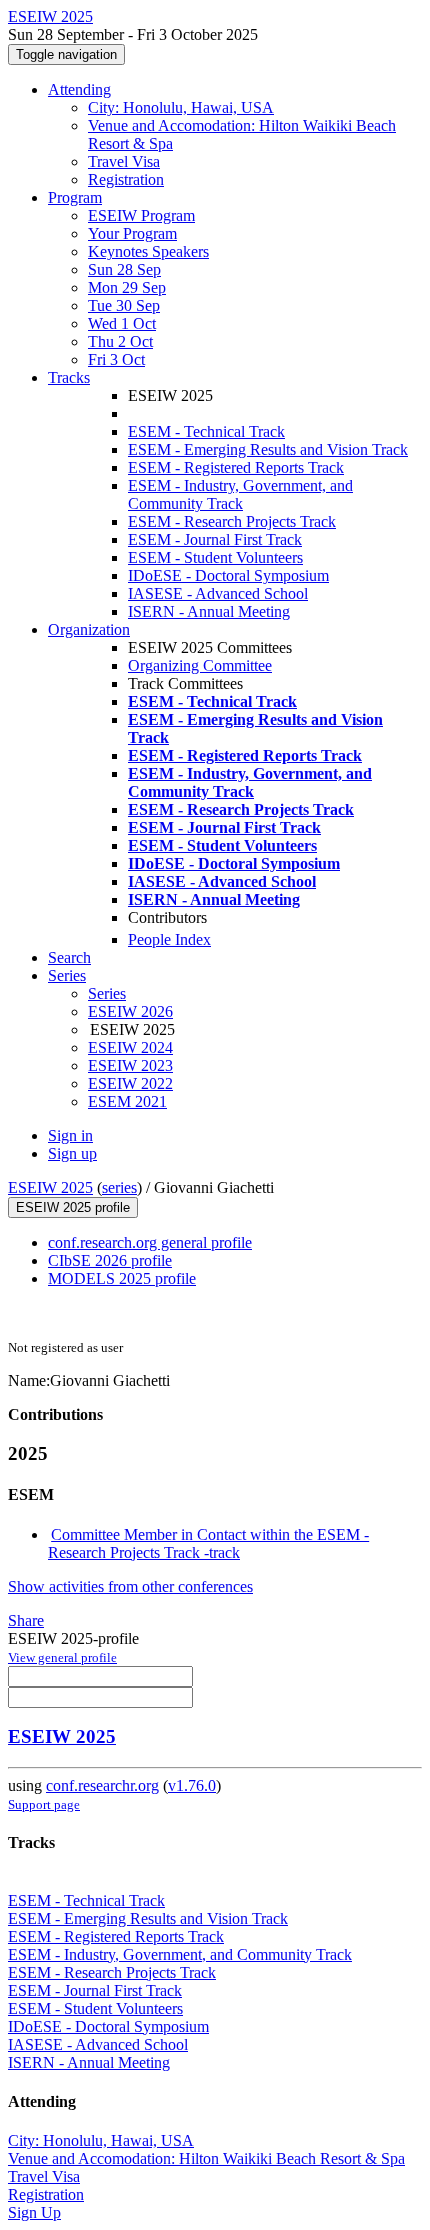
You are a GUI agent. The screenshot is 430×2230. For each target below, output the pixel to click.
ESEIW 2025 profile (73, 1207)
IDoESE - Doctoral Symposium (228, 575)
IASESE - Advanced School (218, 593)
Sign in (70, 1135)
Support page (44, 1804)
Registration (126, 179)
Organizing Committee (200, 665)
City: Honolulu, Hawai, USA (181, 107)
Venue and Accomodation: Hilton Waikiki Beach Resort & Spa (206, 2158)
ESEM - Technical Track (206, 431)
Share (26, 1620)
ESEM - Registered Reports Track (236, 467)
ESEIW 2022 (130, 1083)
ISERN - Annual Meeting (209, 611)
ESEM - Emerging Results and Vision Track (268, 449)
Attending (79, 89)
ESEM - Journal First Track (215, 539)
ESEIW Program (141, 215)
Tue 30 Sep (124, 305)
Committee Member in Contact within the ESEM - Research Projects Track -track (208, 1543)
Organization (89, 629)
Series (107, 993)
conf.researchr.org (102, 1785)
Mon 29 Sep (127, 287)
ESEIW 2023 (130, 1065)
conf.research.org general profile (150, 1242)
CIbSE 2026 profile (110, 1260)
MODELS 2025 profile (122, 1278)
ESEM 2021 (127, 1101)
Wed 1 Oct (122, 323)
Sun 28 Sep (124, 269)
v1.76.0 (192, 1785)
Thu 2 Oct (120, 341)
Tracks (69, 377)
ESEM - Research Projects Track (232, 521)
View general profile (62, 1657)
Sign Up (34, 2212)
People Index (169, 939)
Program (75, 197)
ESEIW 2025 (50, 1187)
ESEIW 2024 (130, 1047)
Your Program (132, 233)
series (119, 1187)
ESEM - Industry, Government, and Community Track (240, 494)
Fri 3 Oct (116, 359)
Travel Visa (124, 161)
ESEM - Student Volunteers (215, 557)
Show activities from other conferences (130, 1586)
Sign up (72, 1153)
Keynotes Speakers (148, 251)
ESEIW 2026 (130, 1011)
